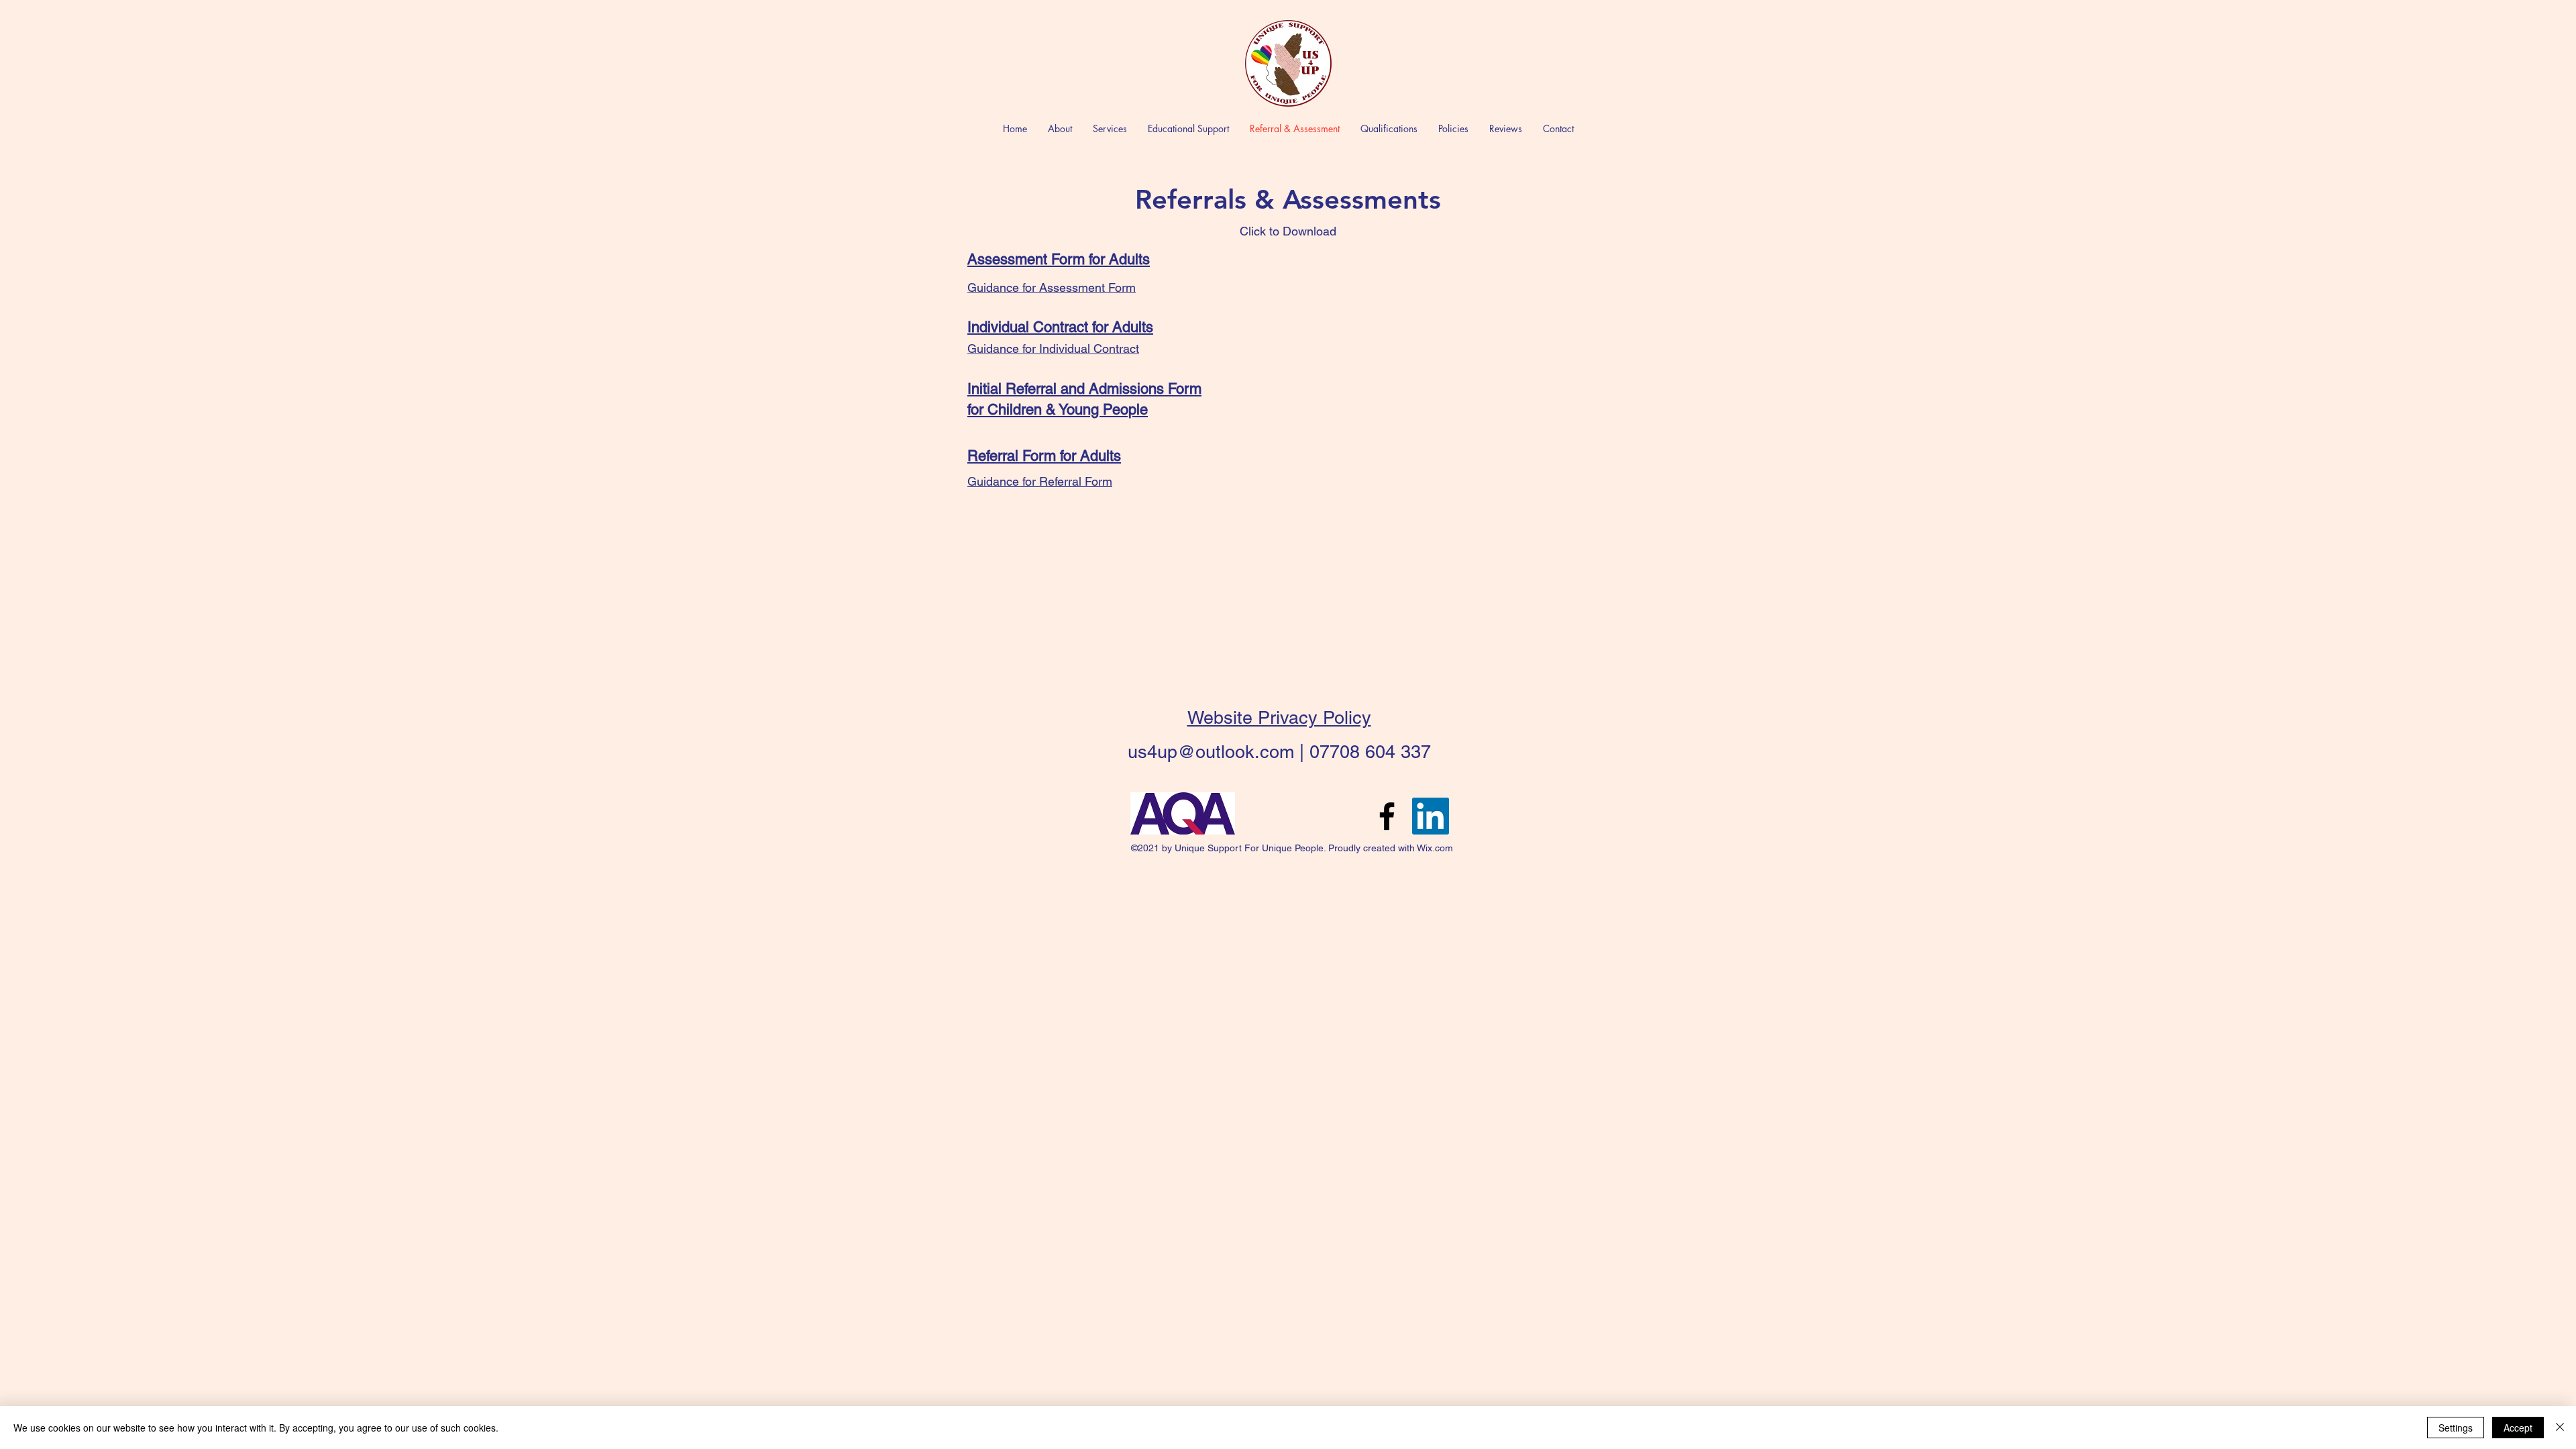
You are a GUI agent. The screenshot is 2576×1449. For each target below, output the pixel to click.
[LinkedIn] (1431, 816)
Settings (2456, 1428)
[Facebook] (1387, 816)
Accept (2518, 1428)
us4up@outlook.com (1211, 752)
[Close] (2560, 1428)
